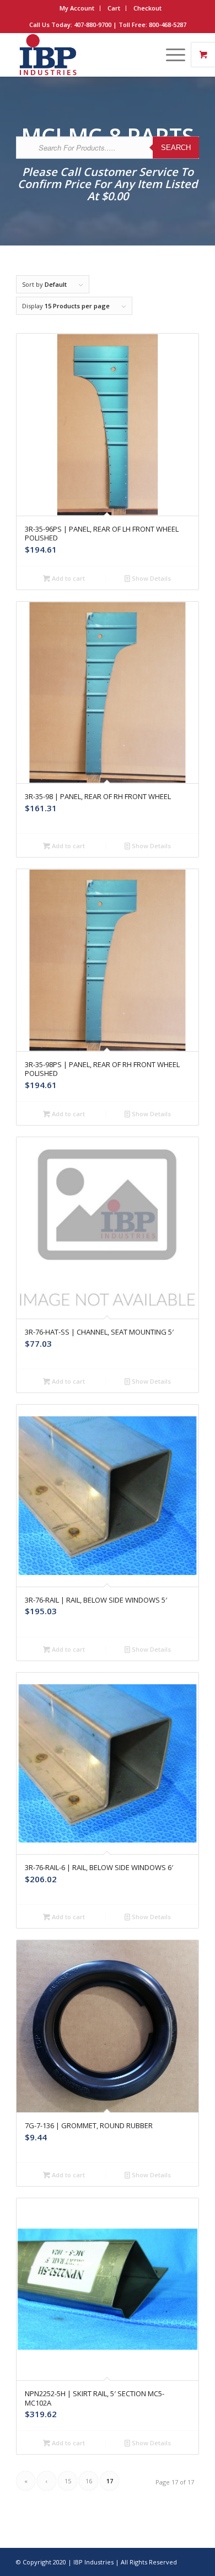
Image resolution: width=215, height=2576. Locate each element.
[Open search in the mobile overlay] (108, 158)
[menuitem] (77, 8)
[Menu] (170, 55)
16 (89, 2481)
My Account (77, 8)
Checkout (147, 8)
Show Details (150, 578)
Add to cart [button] (68, 578)
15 (68, 2481)
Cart (114, 8)
